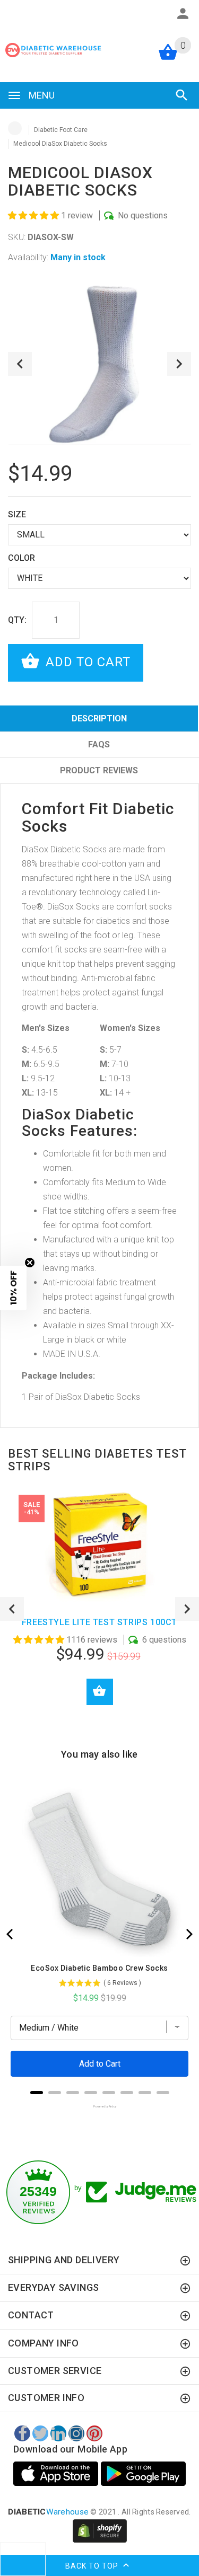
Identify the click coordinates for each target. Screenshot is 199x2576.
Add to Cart (86, 662)
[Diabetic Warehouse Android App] (143, 2474)
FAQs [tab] (99, 744)
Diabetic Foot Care (61, 130)
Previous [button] (20, 364)
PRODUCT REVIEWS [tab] (99, 770)
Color (21, 558)
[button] (34, 215)
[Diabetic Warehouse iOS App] (57, 2474)
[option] (99, 364)
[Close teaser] (30, 1263)
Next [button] (179, 364)
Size (17, 514)
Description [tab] (99, 718)
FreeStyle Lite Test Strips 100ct (99, 1622)
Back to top (93, 2566)
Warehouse (48, 2512)
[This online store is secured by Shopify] (100, 2530)
